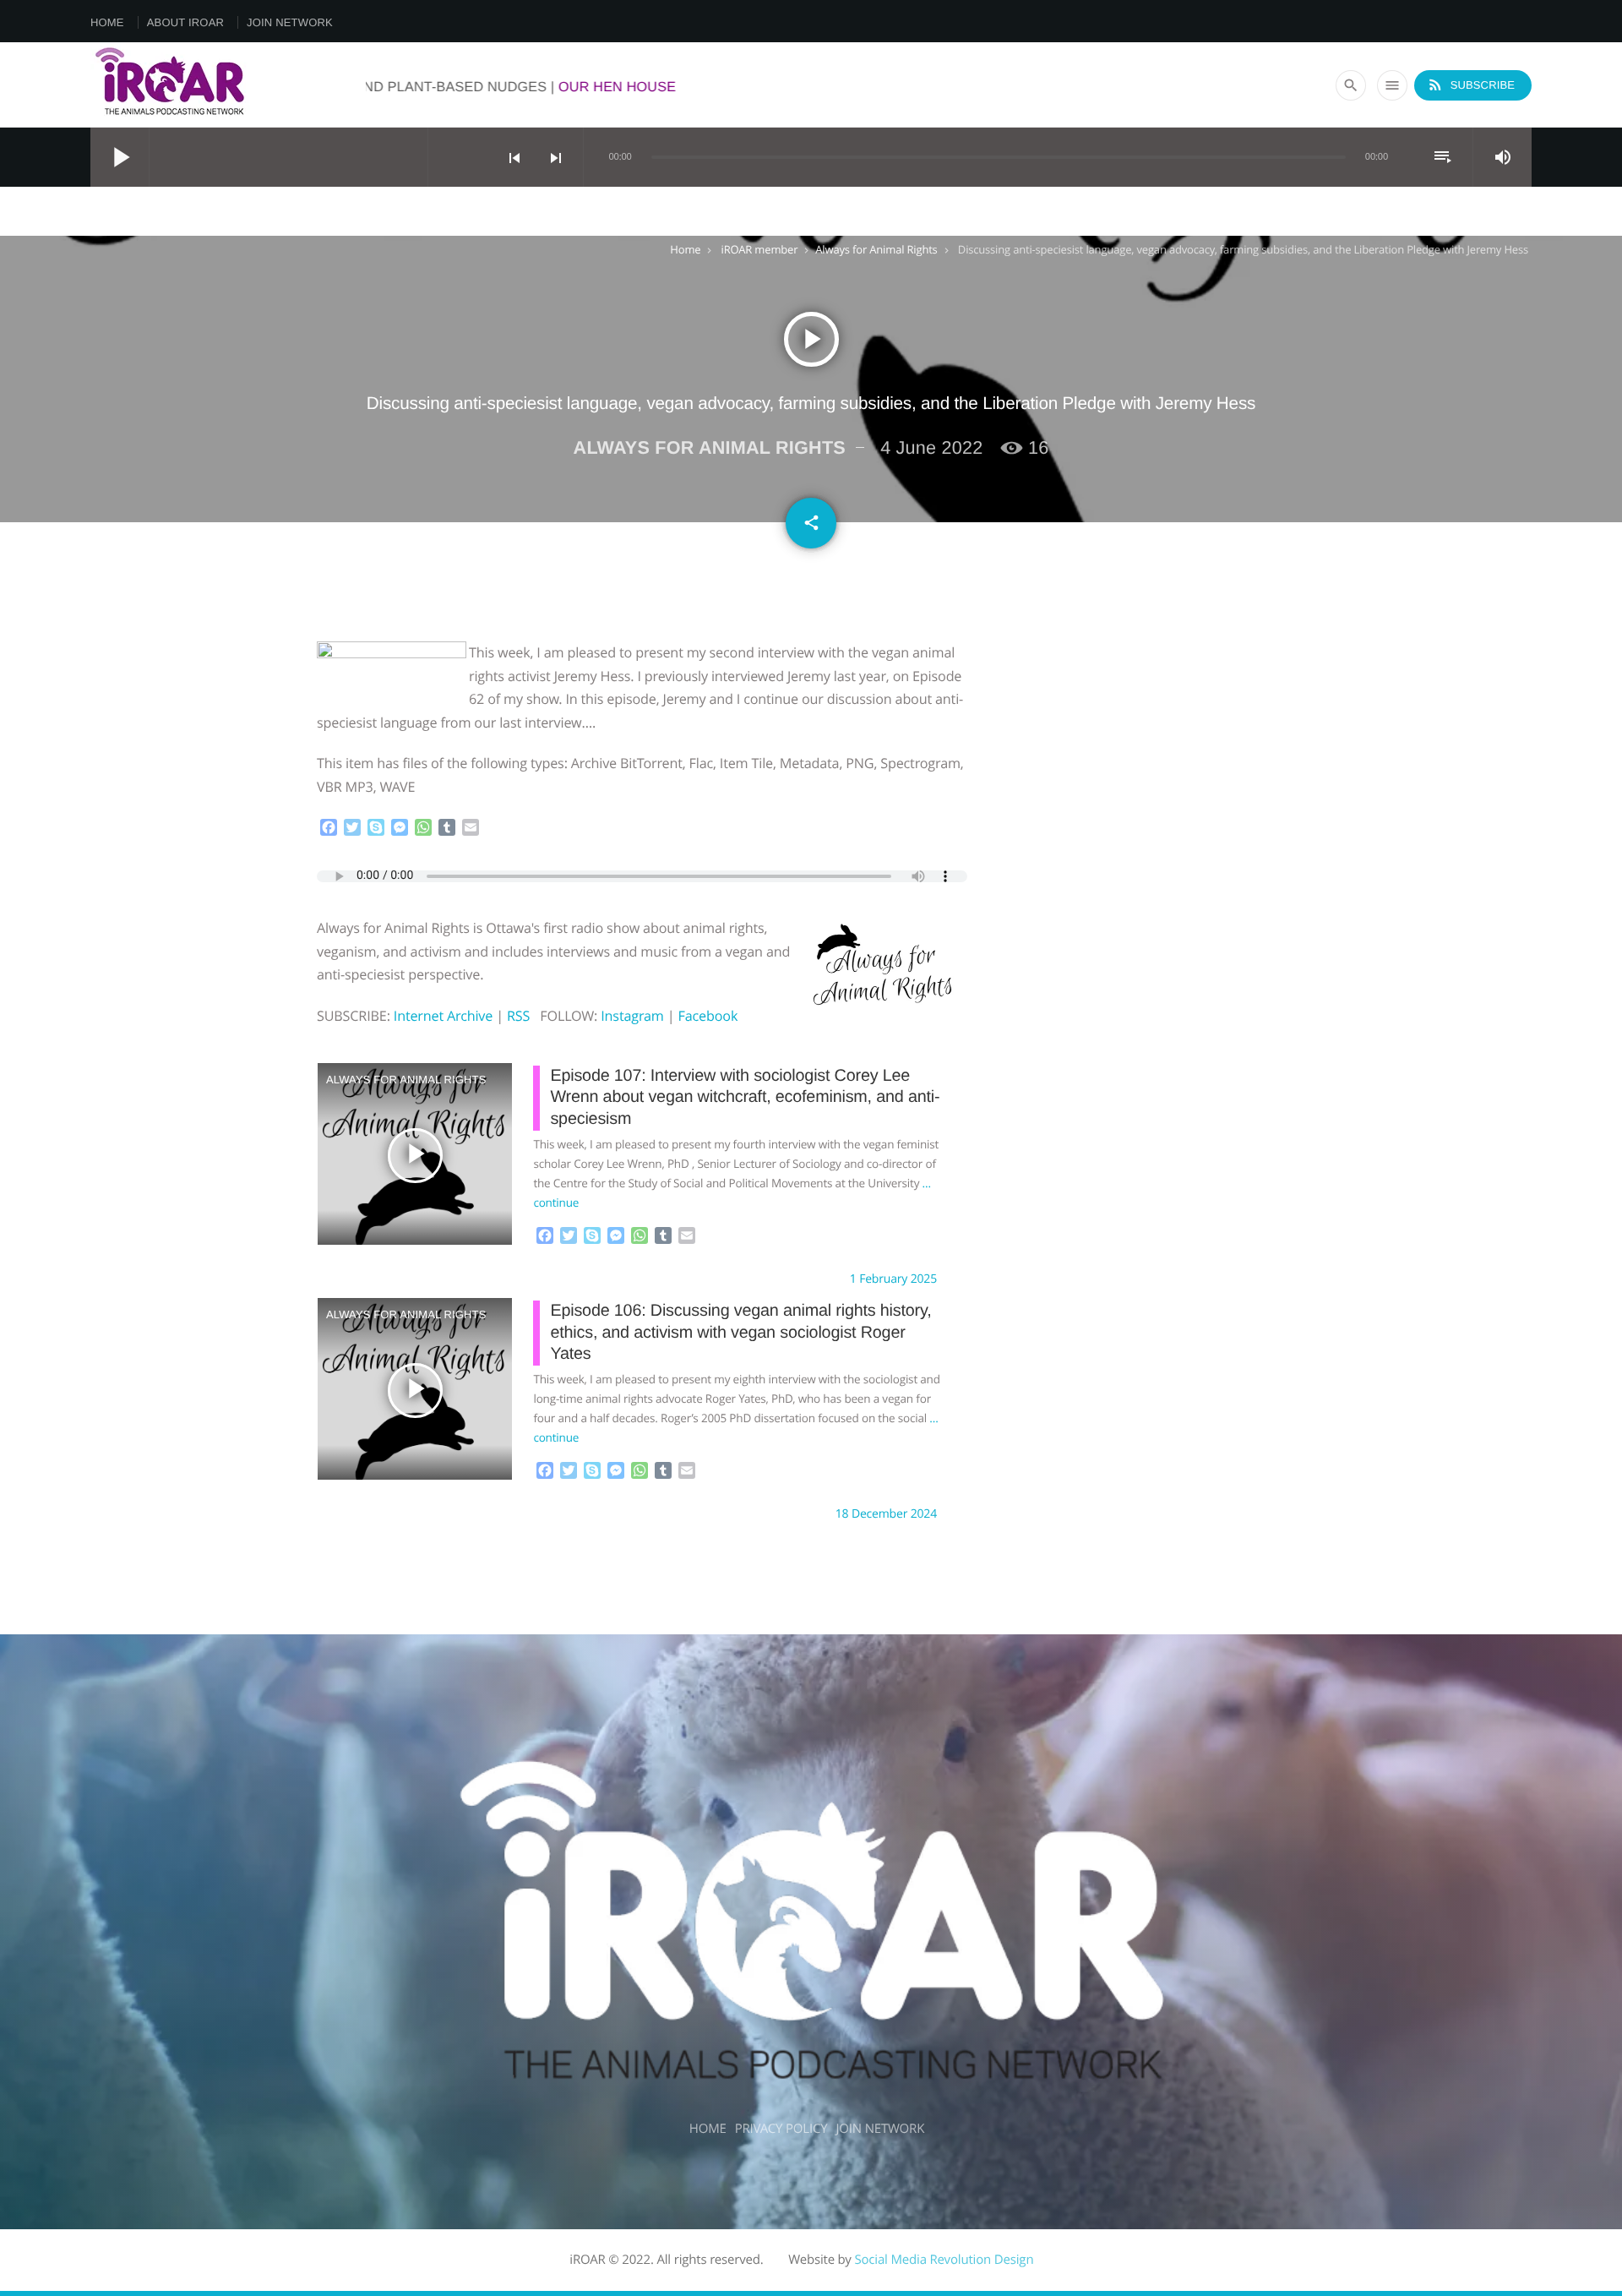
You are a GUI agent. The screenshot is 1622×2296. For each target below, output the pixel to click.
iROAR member (760, 249)
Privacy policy (781, 2129)
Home (107, 22)
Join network (290, 22)
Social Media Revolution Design (944, 2260)
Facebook (708, 1016)
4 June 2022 (931, 447)
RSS (518, 1016)
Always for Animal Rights (876, 249)
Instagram (632, 1016)
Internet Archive (443, 1016)
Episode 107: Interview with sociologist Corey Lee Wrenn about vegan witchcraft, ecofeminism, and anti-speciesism (745, 1097)
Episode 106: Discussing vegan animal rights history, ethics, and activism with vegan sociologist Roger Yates (740, 1332)
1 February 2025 (893, 1279)
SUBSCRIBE (1471, 85)
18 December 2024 (886, 1514)
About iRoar (185, 22)
